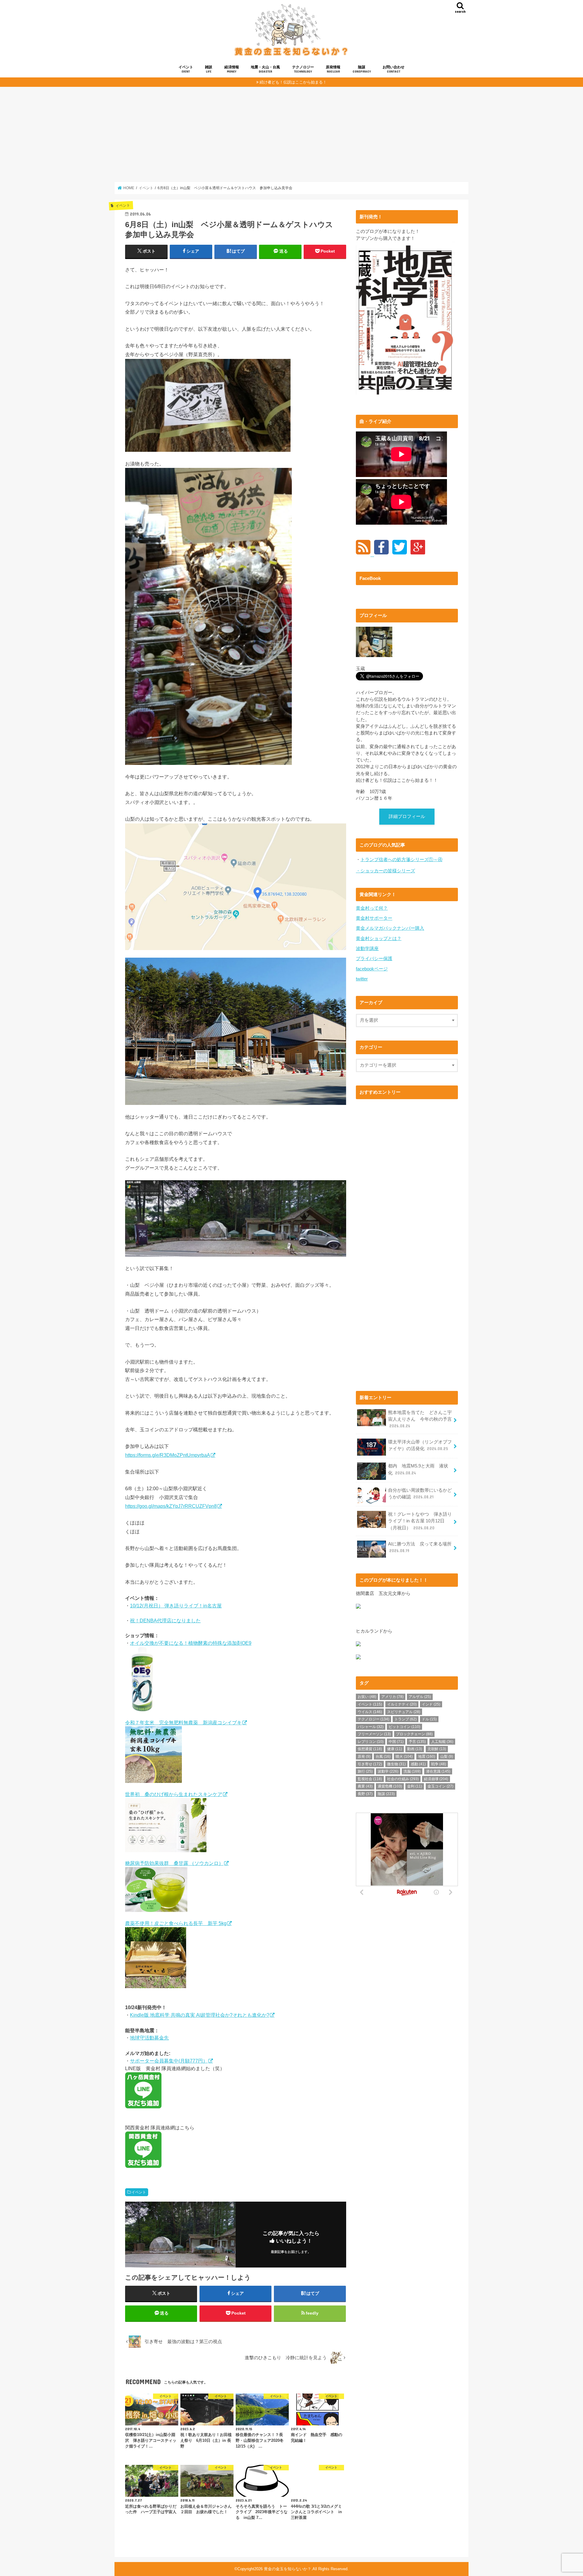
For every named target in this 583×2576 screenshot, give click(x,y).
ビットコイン (404, 1727)
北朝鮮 (437, 1749)
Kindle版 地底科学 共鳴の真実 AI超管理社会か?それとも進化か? (200, 2015)
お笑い (367, 1697)
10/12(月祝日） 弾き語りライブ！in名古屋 (176, 1606)
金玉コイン (440, 1786)
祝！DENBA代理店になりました (165, 1620)
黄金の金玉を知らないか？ (288, 2569)
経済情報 (232, 69)
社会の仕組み (403, 1779)
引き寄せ (370, 1764)
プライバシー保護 (374, 959)
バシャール (371, 1727)
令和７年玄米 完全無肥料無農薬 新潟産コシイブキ (183, 1722)
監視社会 (370, 1779)
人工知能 (442, 1742)
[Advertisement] (291, 134)
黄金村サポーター (374, 918)
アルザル (420, 1697)
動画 (415, 1749)
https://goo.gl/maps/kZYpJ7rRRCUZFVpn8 (171, 1506)
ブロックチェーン (414, 1734)
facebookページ (372, 969)
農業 (365, 1786)
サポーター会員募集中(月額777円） (169, 2061)
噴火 (404, 1757)
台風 (383, 1757)
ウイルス (370, 1712)
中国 (396, 1742)
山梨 (447, 1757)
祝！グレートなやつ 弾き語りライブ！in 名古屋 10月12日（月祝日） (420, 1521)
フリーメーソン (374, 1734)
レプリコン (371, 1742)
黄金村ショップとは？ (379, 939)
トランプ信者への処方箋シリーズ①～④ (401, 860)
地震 (427, 1757)
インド (431, 1704)
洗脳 (412, 1771)
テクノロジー (303, 69)
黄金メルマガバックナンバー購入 (390, 928)
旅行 (365, 1771)
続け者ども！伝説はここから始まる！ (293, 82)
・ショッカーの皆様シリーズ (385, 871)
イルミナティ (402, 1704)
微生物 (396, 1764)
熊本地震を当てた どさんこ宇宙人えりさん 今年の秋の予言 (420, 1419)
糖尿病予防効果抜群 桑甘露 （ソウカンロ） (174, 1863)
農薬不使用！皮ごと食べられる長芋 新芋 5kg (176, 1923)
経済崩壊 (436, 1779)
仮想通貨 (370, 1749)
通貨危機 (390, 1786)
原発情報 (333, 69)
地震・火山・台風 (265, 69)
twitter (362, 979)
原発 (364, 1757)
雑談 (209, 69)
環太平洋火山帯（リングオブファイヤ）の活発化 (420, 1445)
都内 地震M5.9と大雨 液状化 (418, 1469)
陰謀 (362, 69)
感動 (418, 1764)
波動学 (388, 1771)
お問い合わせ (394, 69)
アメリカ (392, 1697)
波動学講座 (367, 949)
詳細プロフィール (407, 816)
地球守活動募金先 (149, 2038)
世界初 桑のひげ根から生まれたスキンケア (174, 1794)
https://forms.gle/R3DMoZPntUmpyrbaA (168, 1455)
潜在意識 (438, 1771)
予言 (417, 1742)
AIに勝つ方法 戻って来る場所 (420, 1547)
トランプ (406, 1719)
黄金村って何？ (372, 908)
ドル (429, 1719)
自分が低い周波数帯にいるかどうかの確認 (420, 1494)
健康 (395, 1749)
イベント (186, 69)
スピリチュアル (404, 1712)
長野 (365, 1794)
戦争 (439, 1764)
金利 (415, 1786)
